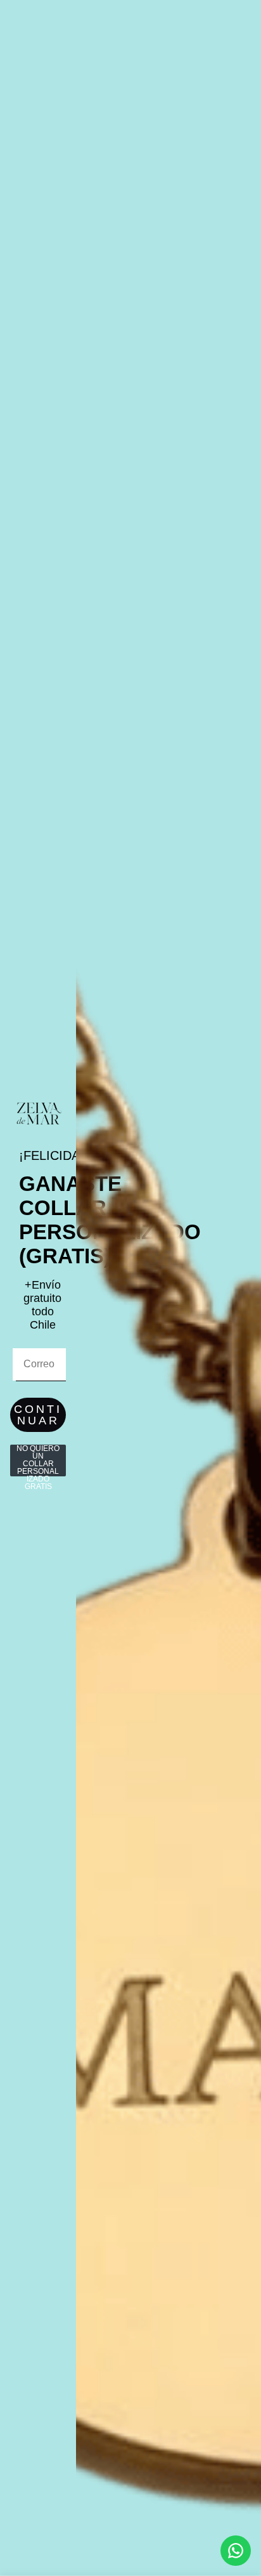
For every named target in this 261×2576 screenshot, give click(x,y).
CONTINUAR (38, 1415)
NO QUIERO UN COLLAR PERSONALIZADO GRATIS (38, 1460)
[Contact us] (236, 2551)
